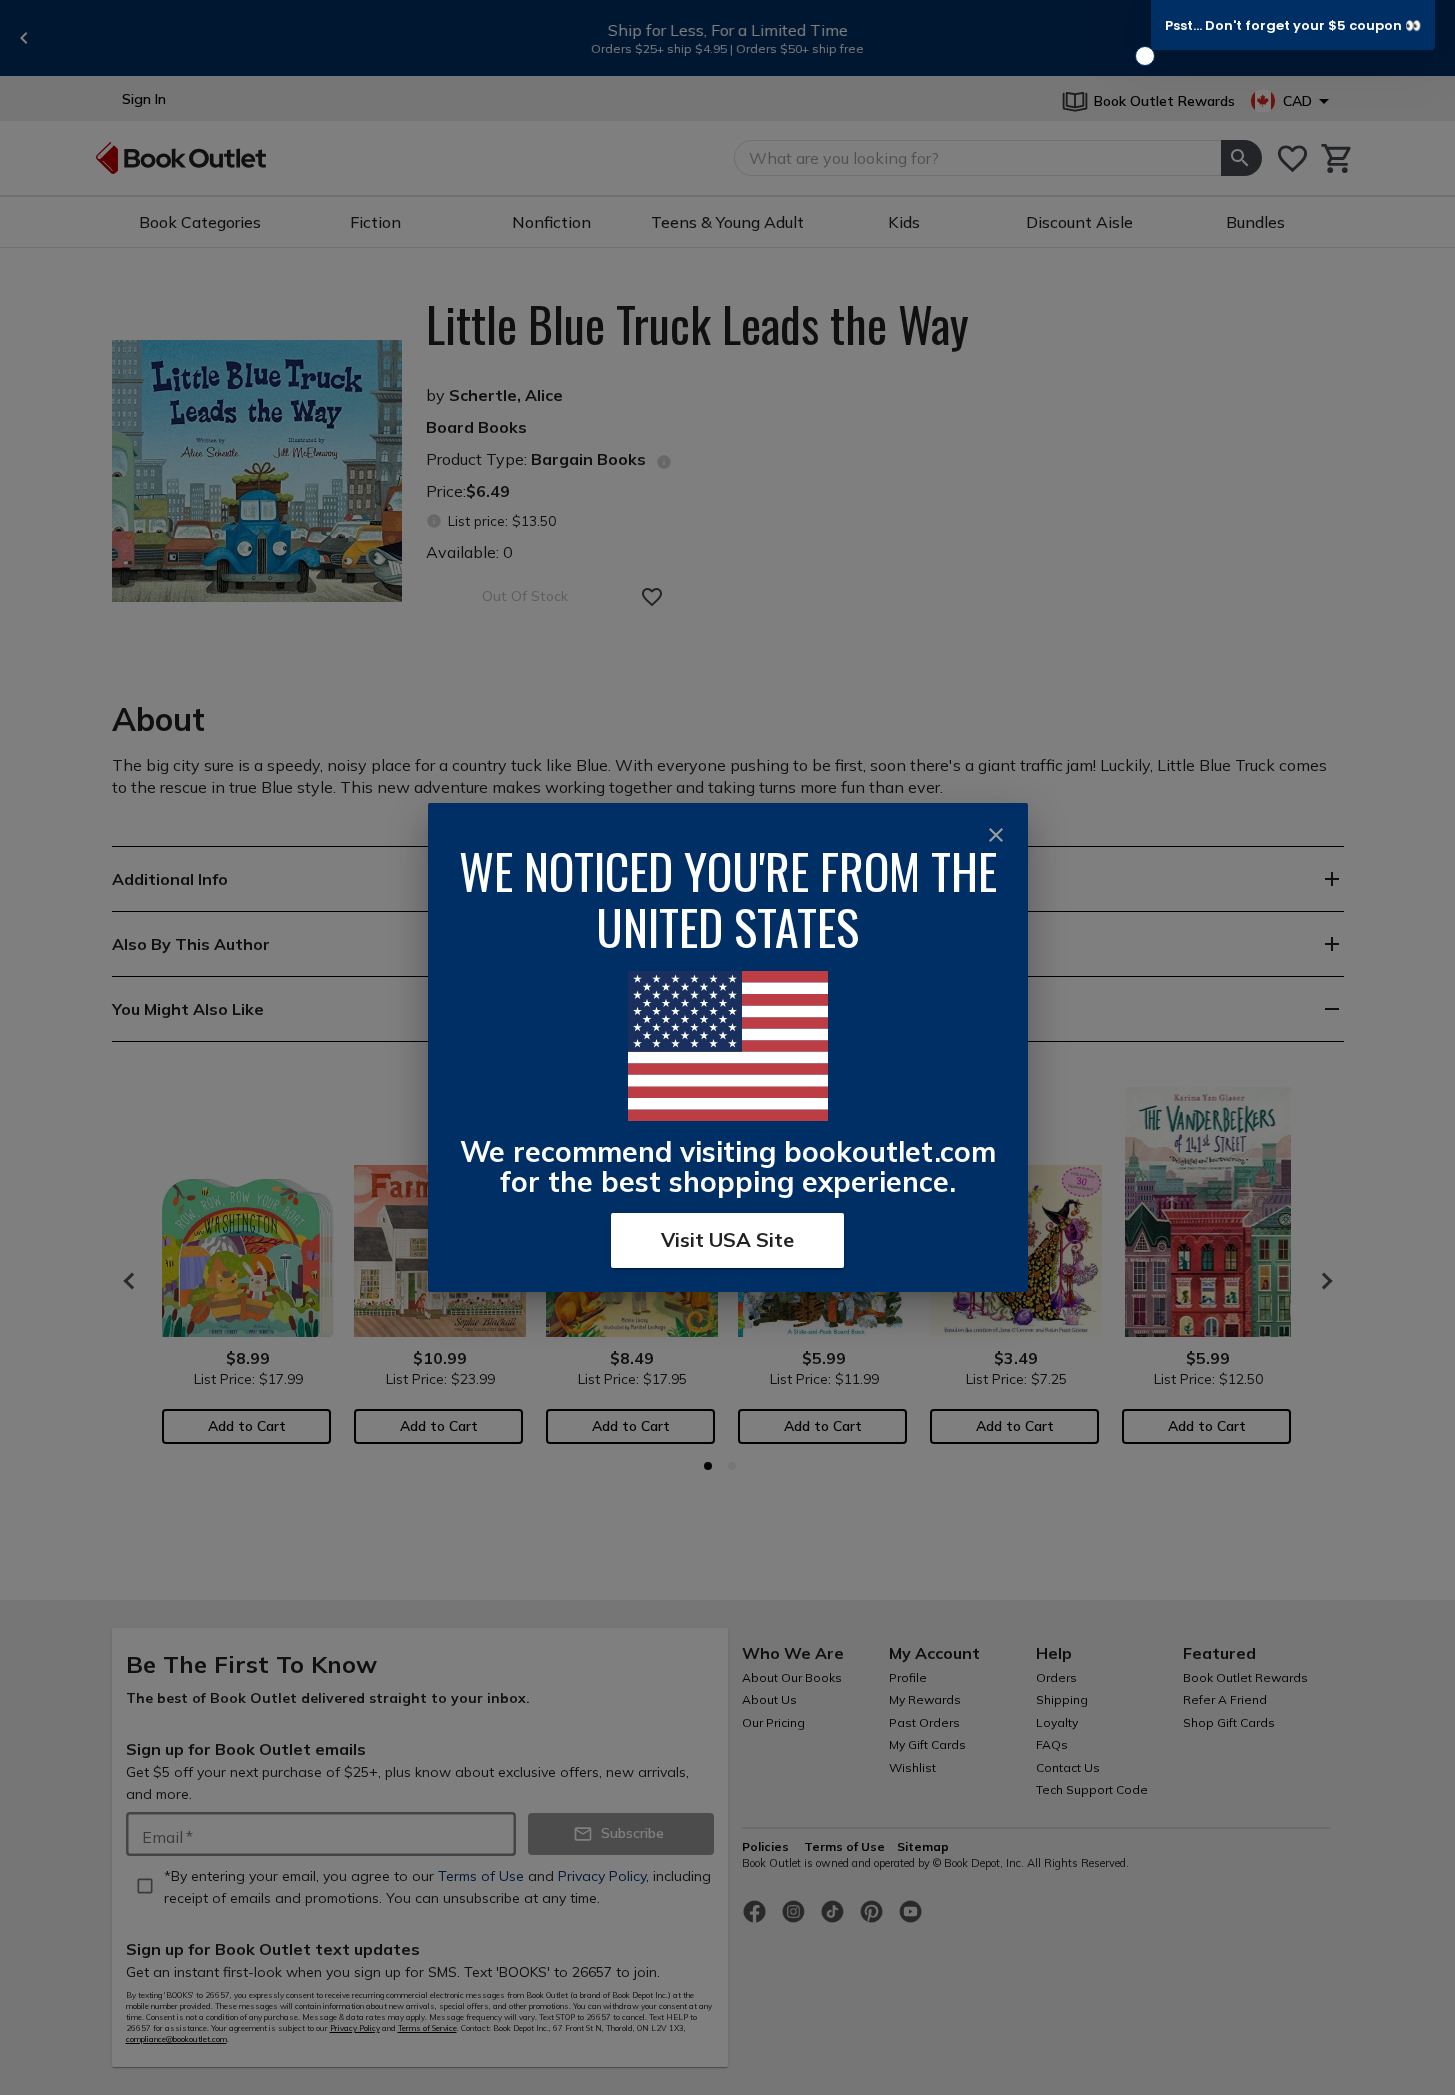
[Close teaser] (1145, 56)
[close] (996, 835)
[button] (1293, 25)
